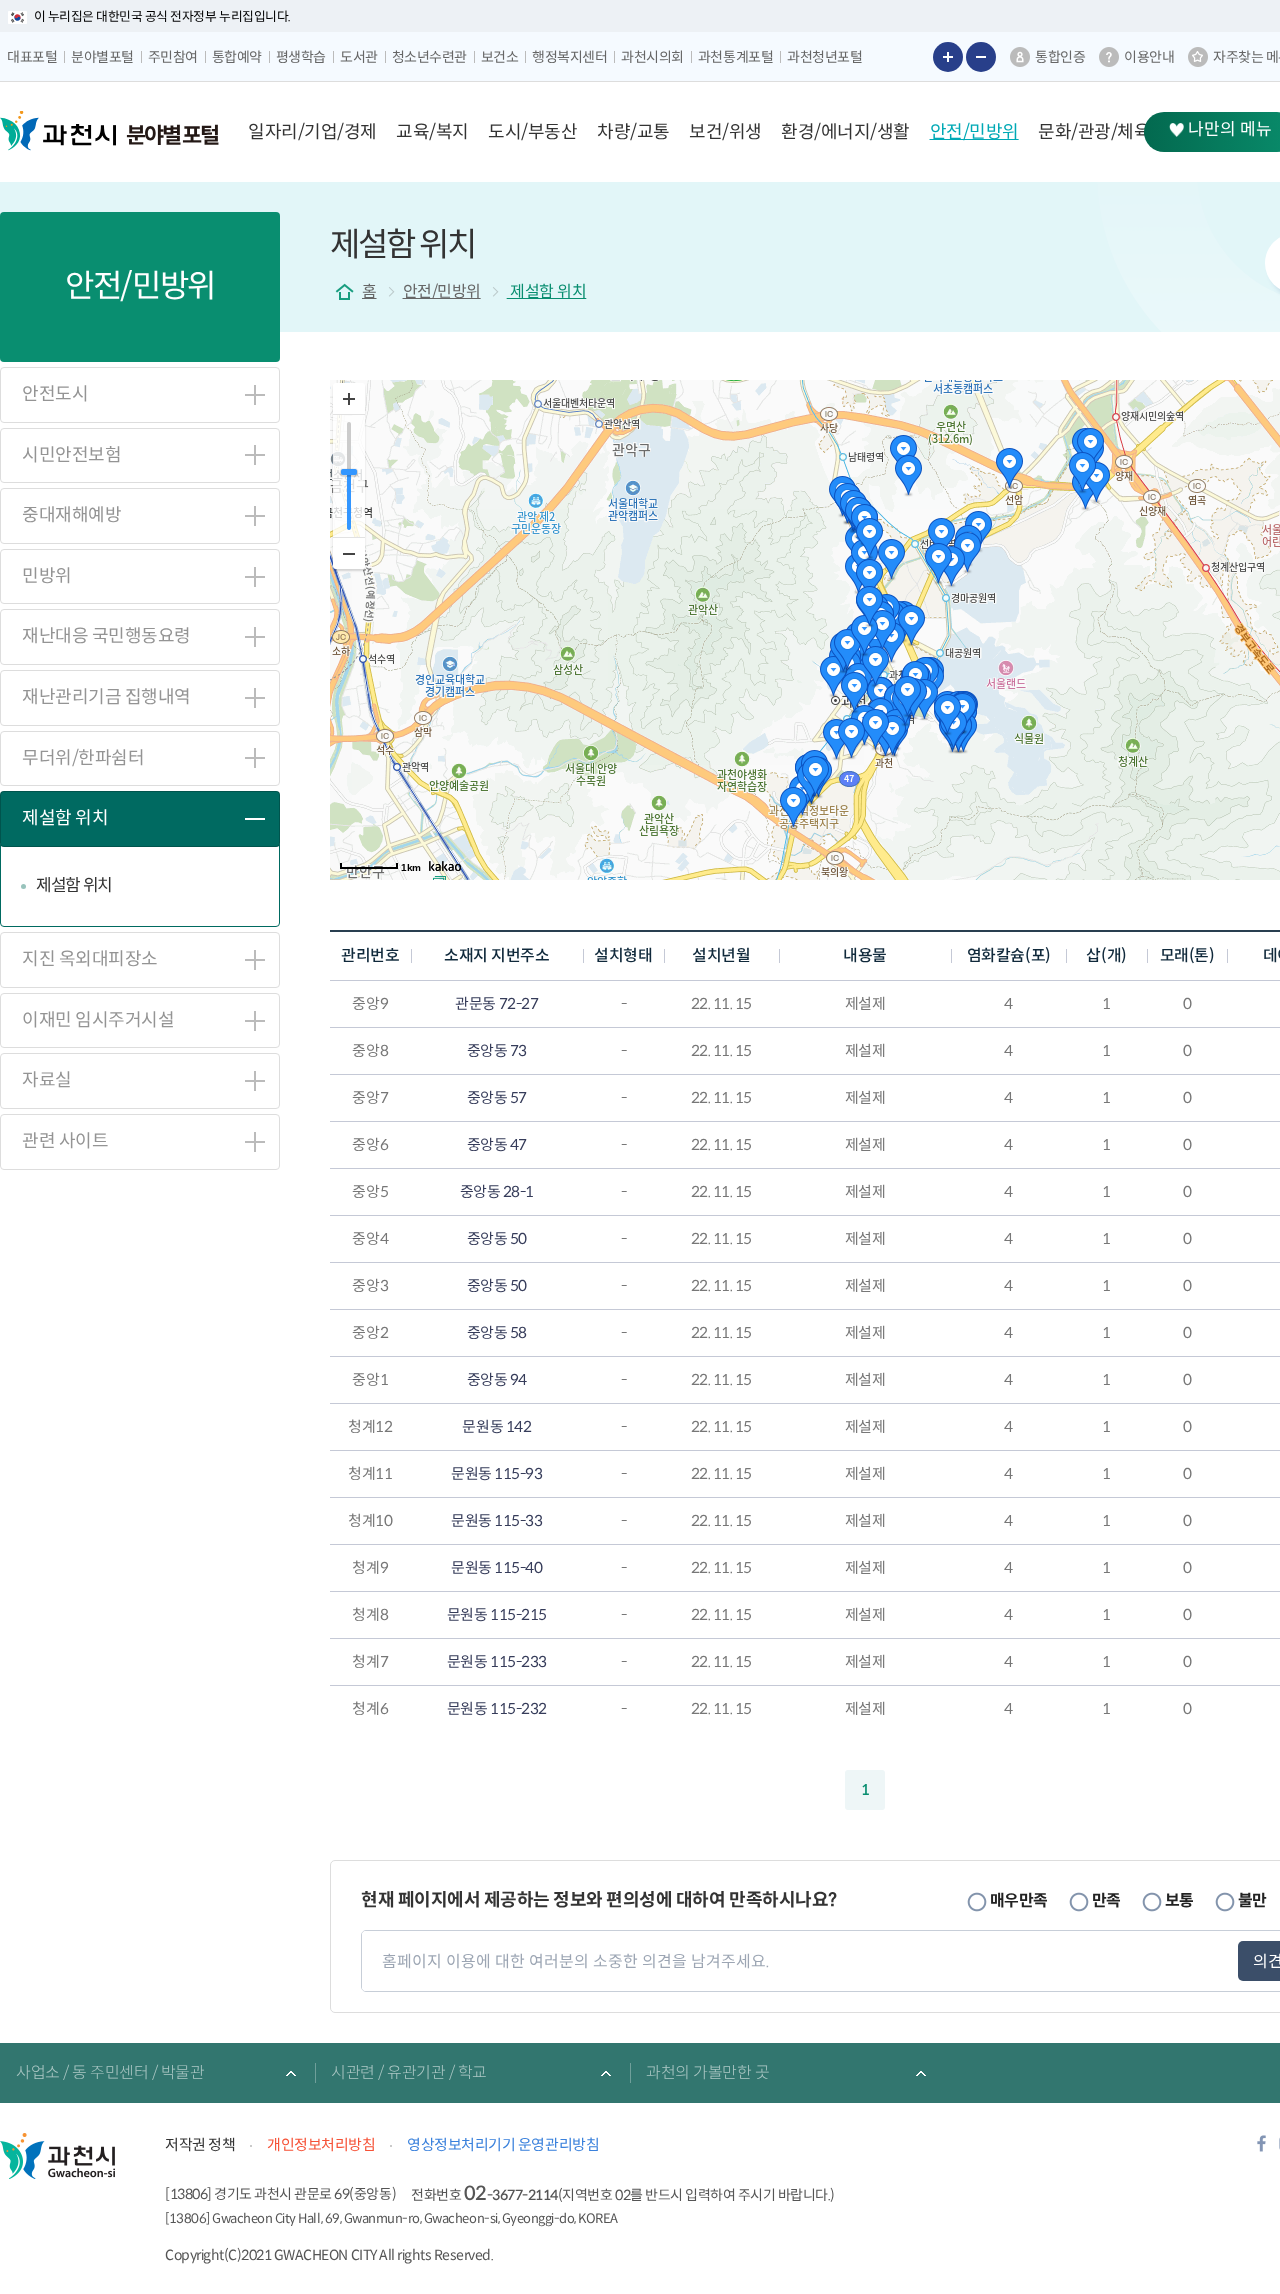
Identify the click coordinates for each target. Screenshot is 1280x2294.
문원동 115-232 (497, 1708)
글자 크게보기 (948, 57)
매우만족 (1019, 1899)
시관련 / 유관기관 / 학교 (409, 2072)
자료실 (47, 1080)
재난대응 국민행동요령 (106, 636)
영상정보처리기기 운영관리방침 (503, 2144)
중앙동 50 (497, 1238)
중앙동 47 (497, 1144)
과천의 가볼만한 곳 (707, 2072)
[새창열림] (1261, 2149)
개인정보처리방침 (321, 2144)
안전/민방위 (442, 291)
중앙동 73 (497, 1050)
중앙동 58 (497, 1332)
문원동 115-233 (497, 1661)
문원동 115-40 (496, 1567)
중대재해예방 (71, 515)
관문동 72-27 (496, 1003)
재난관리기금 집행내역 (106, 697)
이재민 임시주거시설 (98, 1020)
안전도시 (55, 394)
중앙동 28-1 (497, 1191)
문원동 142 (496, 1426)
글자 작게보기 (981, 57)
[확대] (349, 399)
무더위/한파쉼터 (83, 758)
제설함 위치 (65, 818)
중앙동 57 (497, 1097)
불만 (1252, 1899)
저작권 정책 (200, 2144)
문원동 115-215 (497, 1614)
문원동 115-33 (496, 1520)
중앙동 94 (497, 1379)
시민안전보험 (71, 455)
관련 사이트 (65, 1141)
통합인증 (1060, 57)
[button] (312, 132)
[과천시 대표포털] (58, 131)
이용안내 (1149, 57)
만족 (1106, 1899)
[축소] (349, 553)
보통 (1179, 1899)
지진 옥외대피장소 (90, 959)
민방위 (47, 576)
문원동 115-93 (496, 1473)
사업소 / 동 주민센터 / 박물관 (110, 2072)
